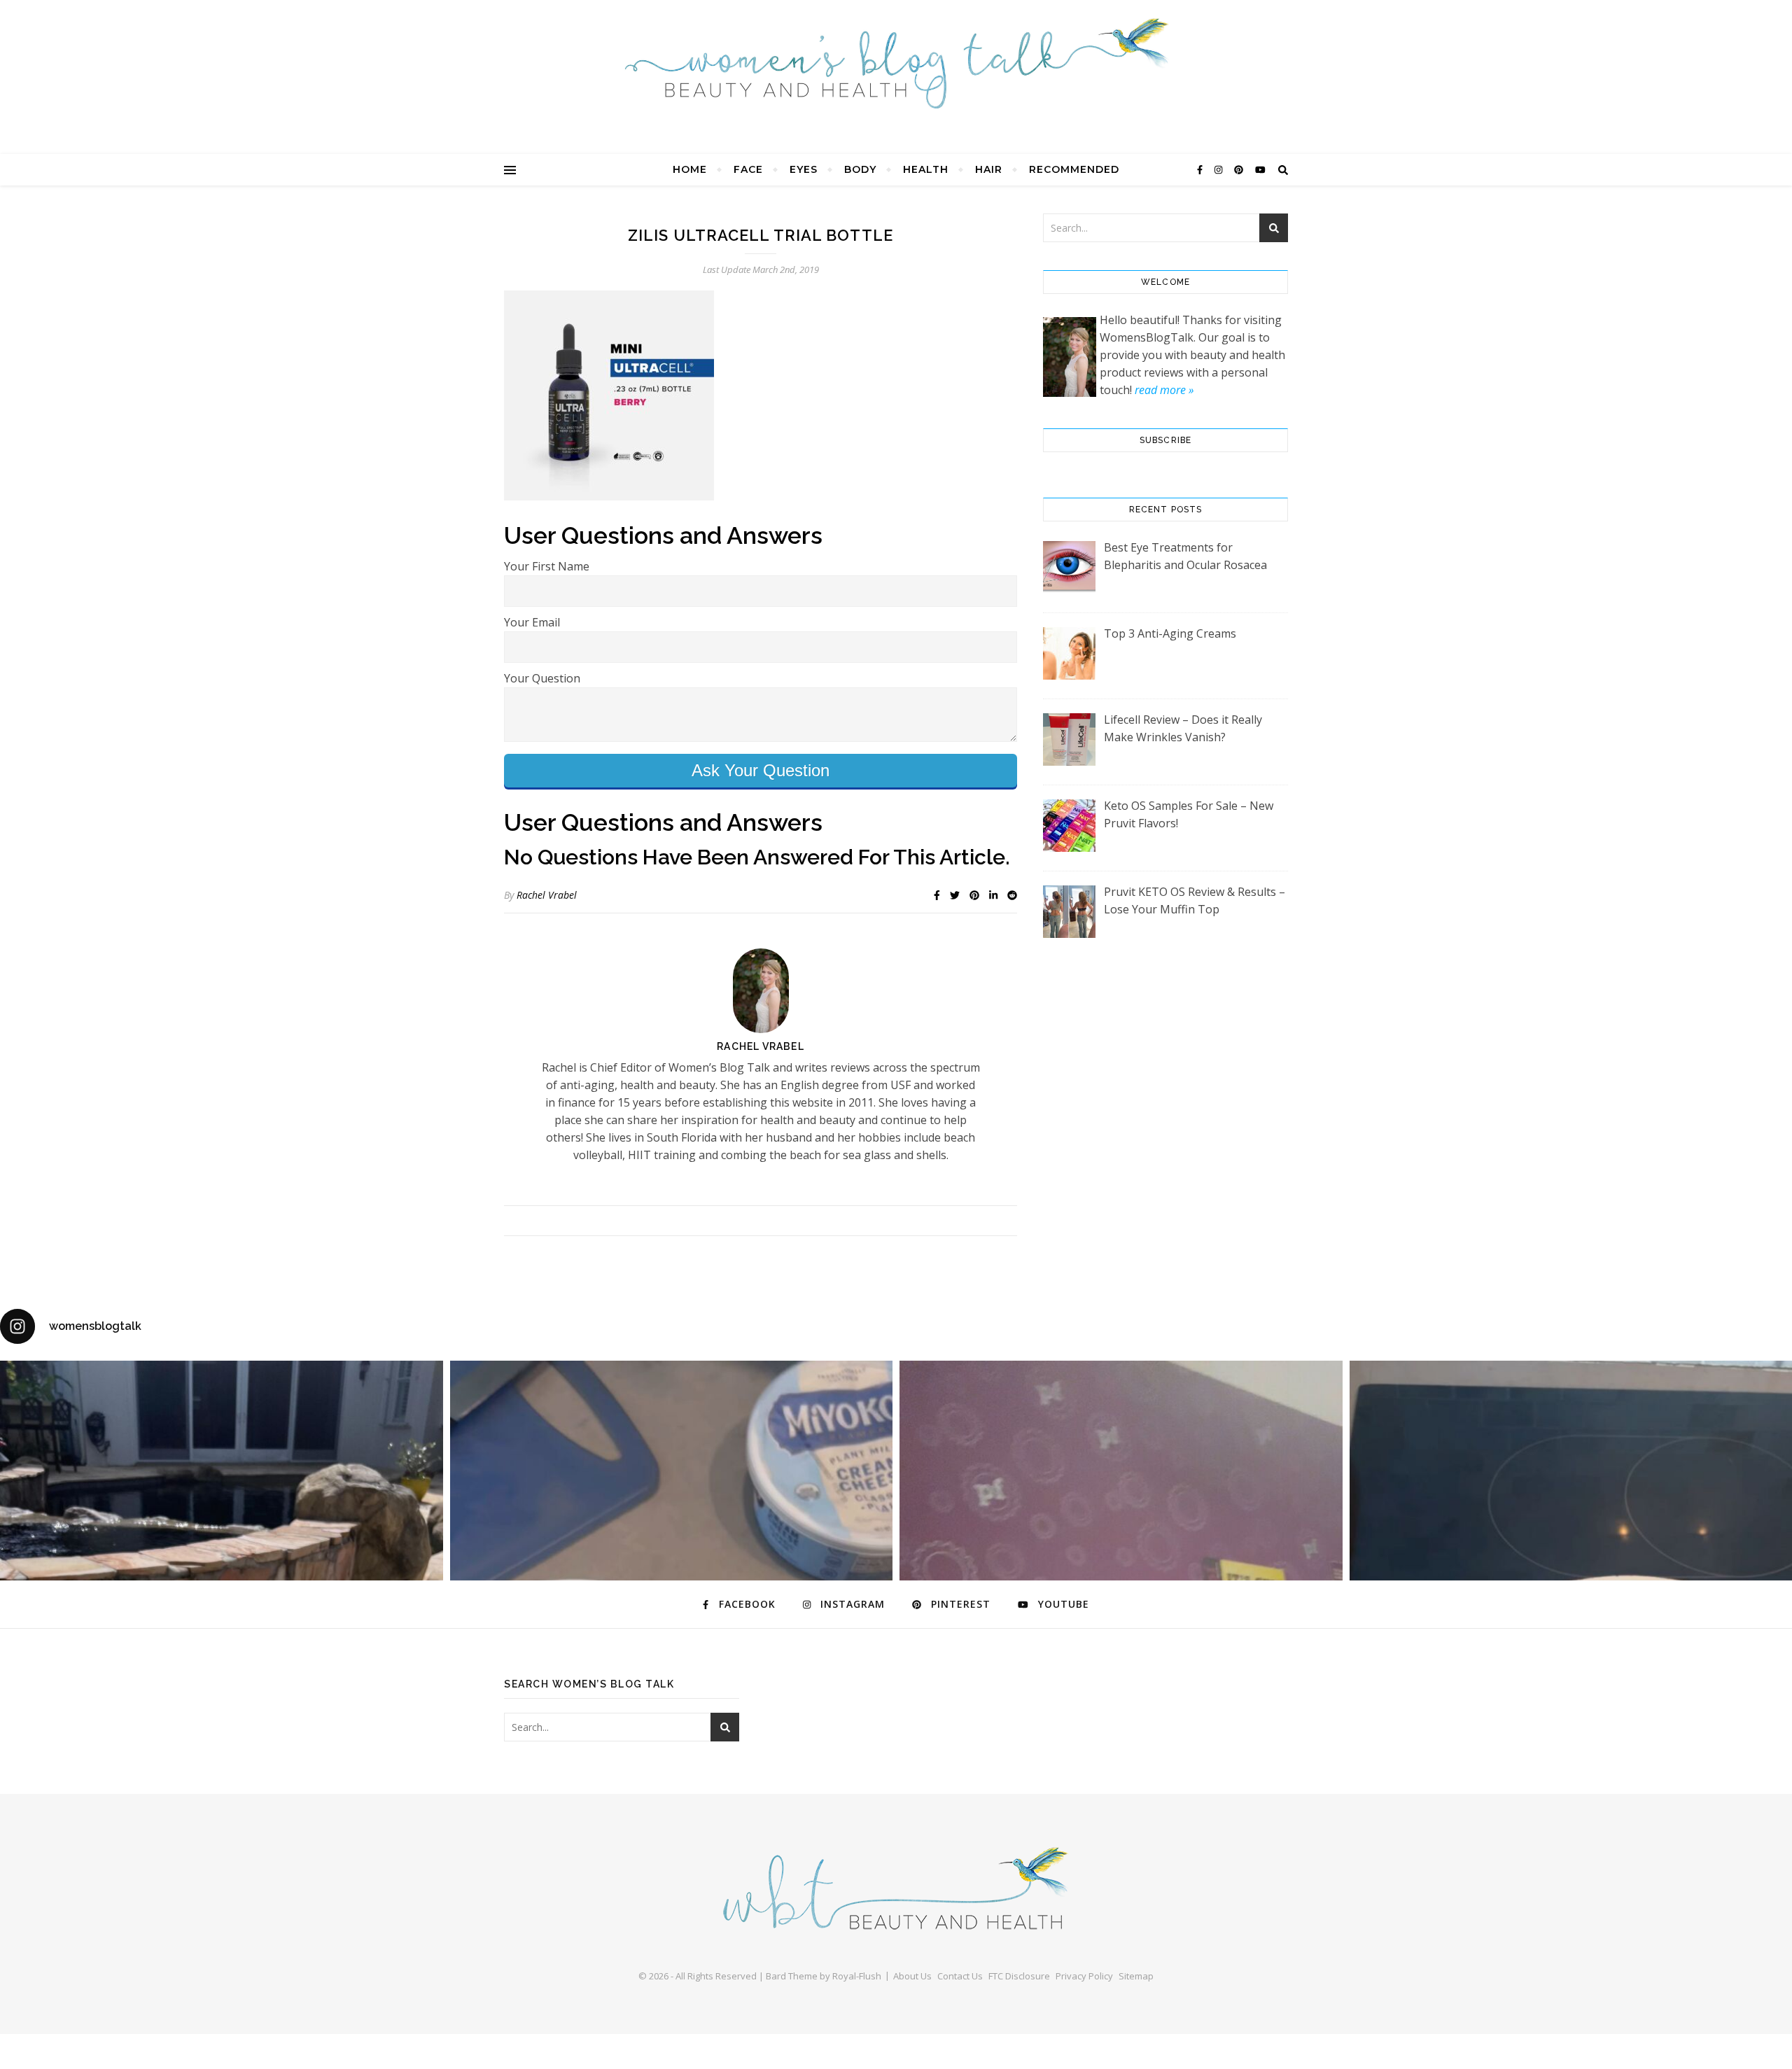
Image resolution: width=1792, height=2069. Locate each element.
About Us (912, 1976)
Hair (989, 169)
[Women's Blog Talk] (896, 63)
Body (860, 169)
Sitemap (1136, 1976)
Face (748, 169)
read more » (1164, 390)
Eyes (804, 169)
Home (690, 169)
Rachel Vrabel (547, 895)
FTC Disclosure (1019, 1976)
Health (926, 169)
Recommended (1074, 169)
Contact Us (960, 1976)
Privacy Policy (1084, 1976)
